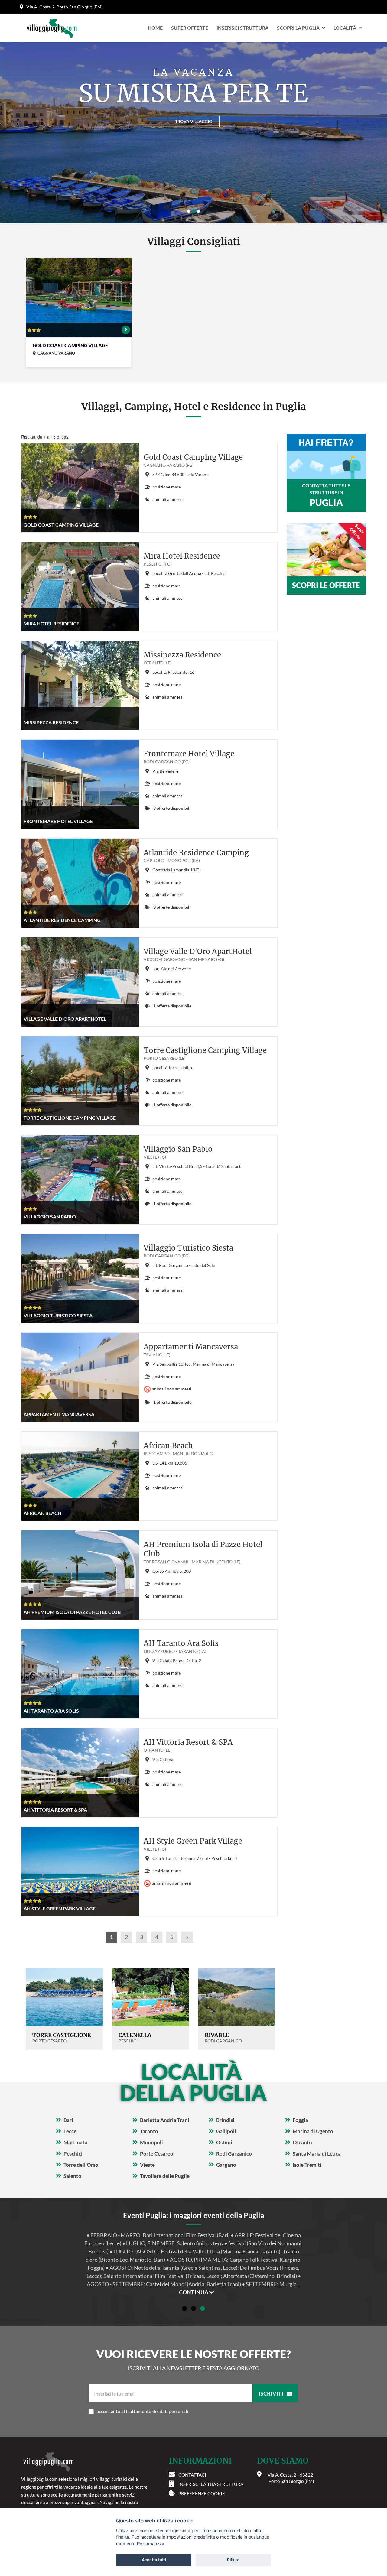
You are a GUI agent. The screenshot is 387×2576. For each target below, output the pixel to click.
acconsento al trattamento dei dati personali (142, 2411)
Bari (68, 2120)
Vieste (147, 2165)
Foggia (300, 2120)
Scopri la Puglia (298, 28)
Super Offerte (190, 28)
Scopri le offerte (326, 585)
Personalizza (151, 2544)
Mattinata (75, 2142)
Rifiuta (233, 2560)
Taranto (149, 2131)
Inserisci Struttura (242, 28)
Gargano (226, 2165)
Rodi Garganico (234, 2154)
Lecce (70, 2131)
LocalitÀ (345, 28)
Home (155, 28)
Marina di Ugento (313, 2131)
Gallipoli (226, 2131)
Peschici (73, 2154)
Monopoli (151, 2142)
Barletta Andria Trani (165, 2120)
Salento (72, 2176)
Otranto (302, 2142)
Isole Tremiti (307, 2165)
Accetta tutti (154, 2560)
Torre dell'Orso (81, 2165)
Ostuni (224, 2142)
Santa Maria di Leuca (317, 2154)
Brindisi (225, 2120)
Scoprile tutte (193, 121)
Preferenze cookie (202, 2493)
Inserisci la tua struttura (211, 2484)
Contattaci (192, 2475)
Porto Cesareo (157, 2154)
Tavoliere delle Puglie (165, 2176)
